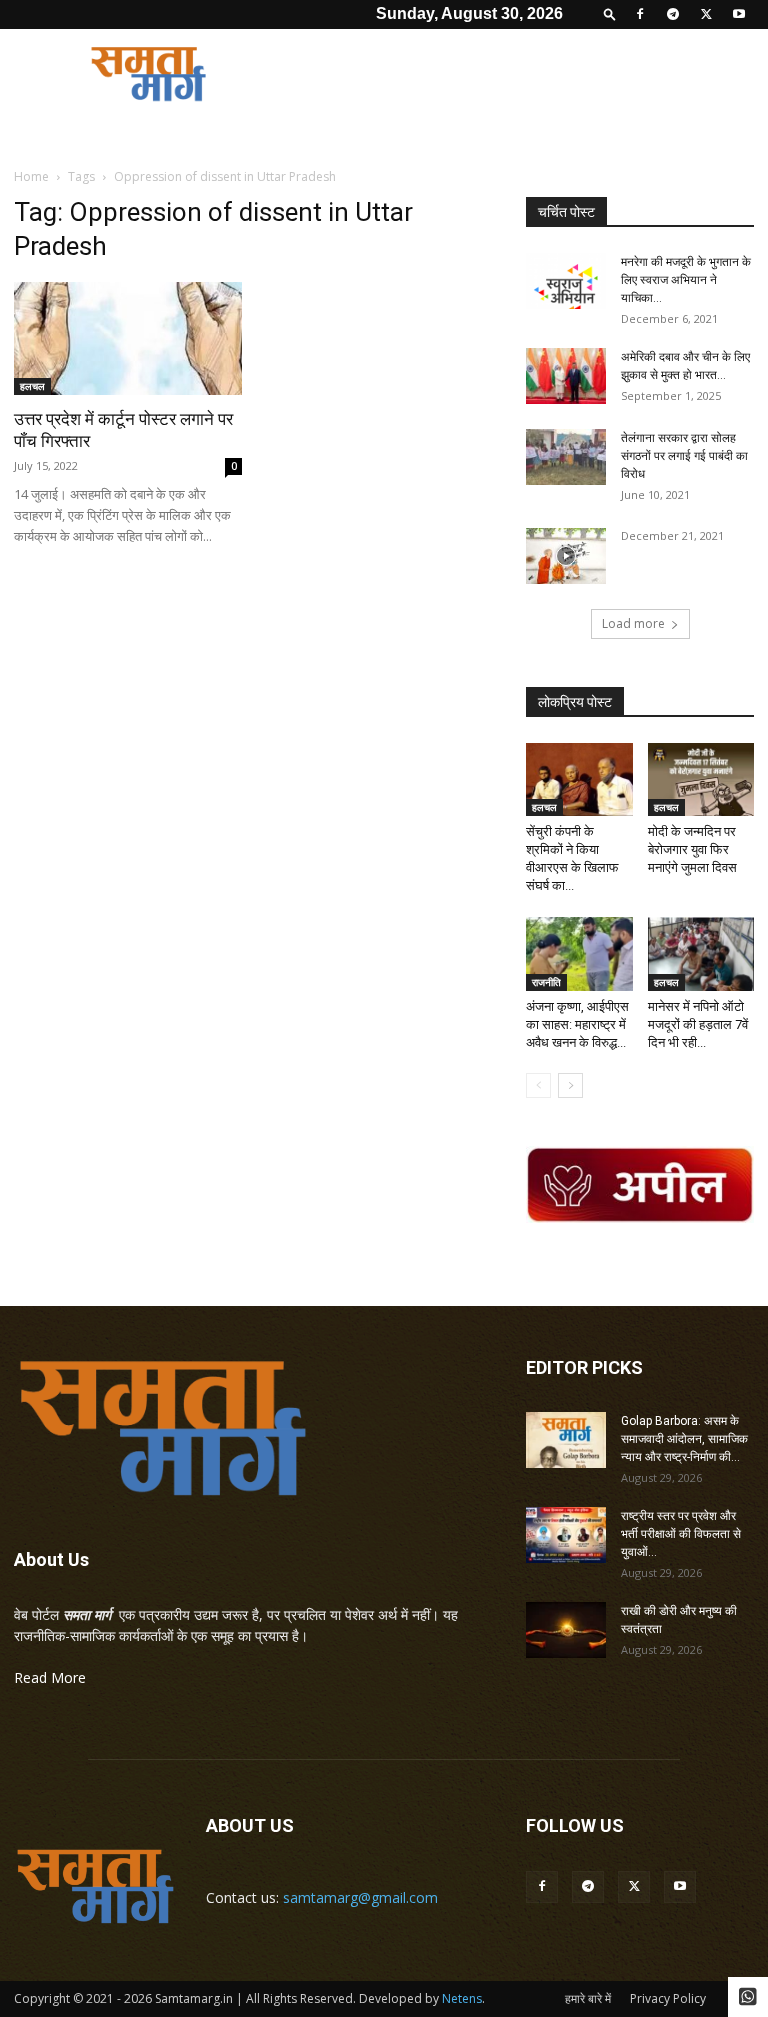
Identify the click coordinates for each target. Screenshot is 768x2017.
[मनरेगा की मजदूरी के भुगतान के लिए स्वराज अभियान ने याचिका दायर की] (566, 281)
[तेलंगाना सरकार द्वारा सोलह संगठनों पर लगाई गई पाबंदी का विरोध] (566, 457)
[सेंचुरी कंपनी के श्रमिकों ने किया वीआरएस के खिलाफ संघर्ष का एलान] (579, 779)
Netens (462, 1998)
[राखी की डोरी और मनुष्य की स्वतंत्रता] (566, 1630)
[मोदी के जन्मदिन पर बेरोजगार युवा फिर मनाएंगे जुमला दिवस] (701, 779)
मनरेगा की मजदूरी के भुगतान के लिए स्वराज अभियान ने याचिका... (686, 280)
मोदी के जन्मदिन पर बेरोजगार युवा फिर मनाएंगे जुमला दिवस (692, 849)
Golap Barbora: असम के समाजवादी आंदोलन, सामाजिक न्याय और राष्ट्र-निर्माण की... (684, 1439)
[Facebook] (640, 14)
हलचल (32, 386)
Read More (50, 1677)
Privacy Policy (668, 1998)
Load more (633, 623)
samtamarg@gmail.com (360, 1897)
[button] (610, 13)
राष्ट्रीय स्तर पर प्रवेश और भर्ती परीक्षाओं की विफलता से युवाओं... (681, 1534)
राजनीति (546, 982)
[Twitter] (706, 14)
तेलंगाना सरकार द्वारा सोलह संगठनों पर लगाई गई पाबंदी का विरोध (684, 456)
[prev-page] (538, 1085)
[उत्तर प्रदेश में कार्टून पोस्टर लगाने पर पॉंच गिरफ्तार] (128, 338)
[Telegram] (673, 14)
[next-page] (570, 1085)
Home (31, 176)
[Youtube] (739, 14)
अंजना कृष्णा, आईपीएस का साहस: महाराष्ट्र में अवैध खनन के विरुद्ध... (577, 1024)
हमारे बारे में (588, 1998)
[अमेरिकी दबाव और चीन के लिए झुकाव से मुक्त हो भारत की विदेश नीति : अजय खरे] (566, 376)
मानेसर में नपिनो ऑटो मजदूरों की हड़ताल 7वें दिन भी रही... (698, 1024)
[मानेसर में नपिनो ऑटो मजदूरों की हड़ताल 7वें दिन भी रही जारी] (701, 953)
